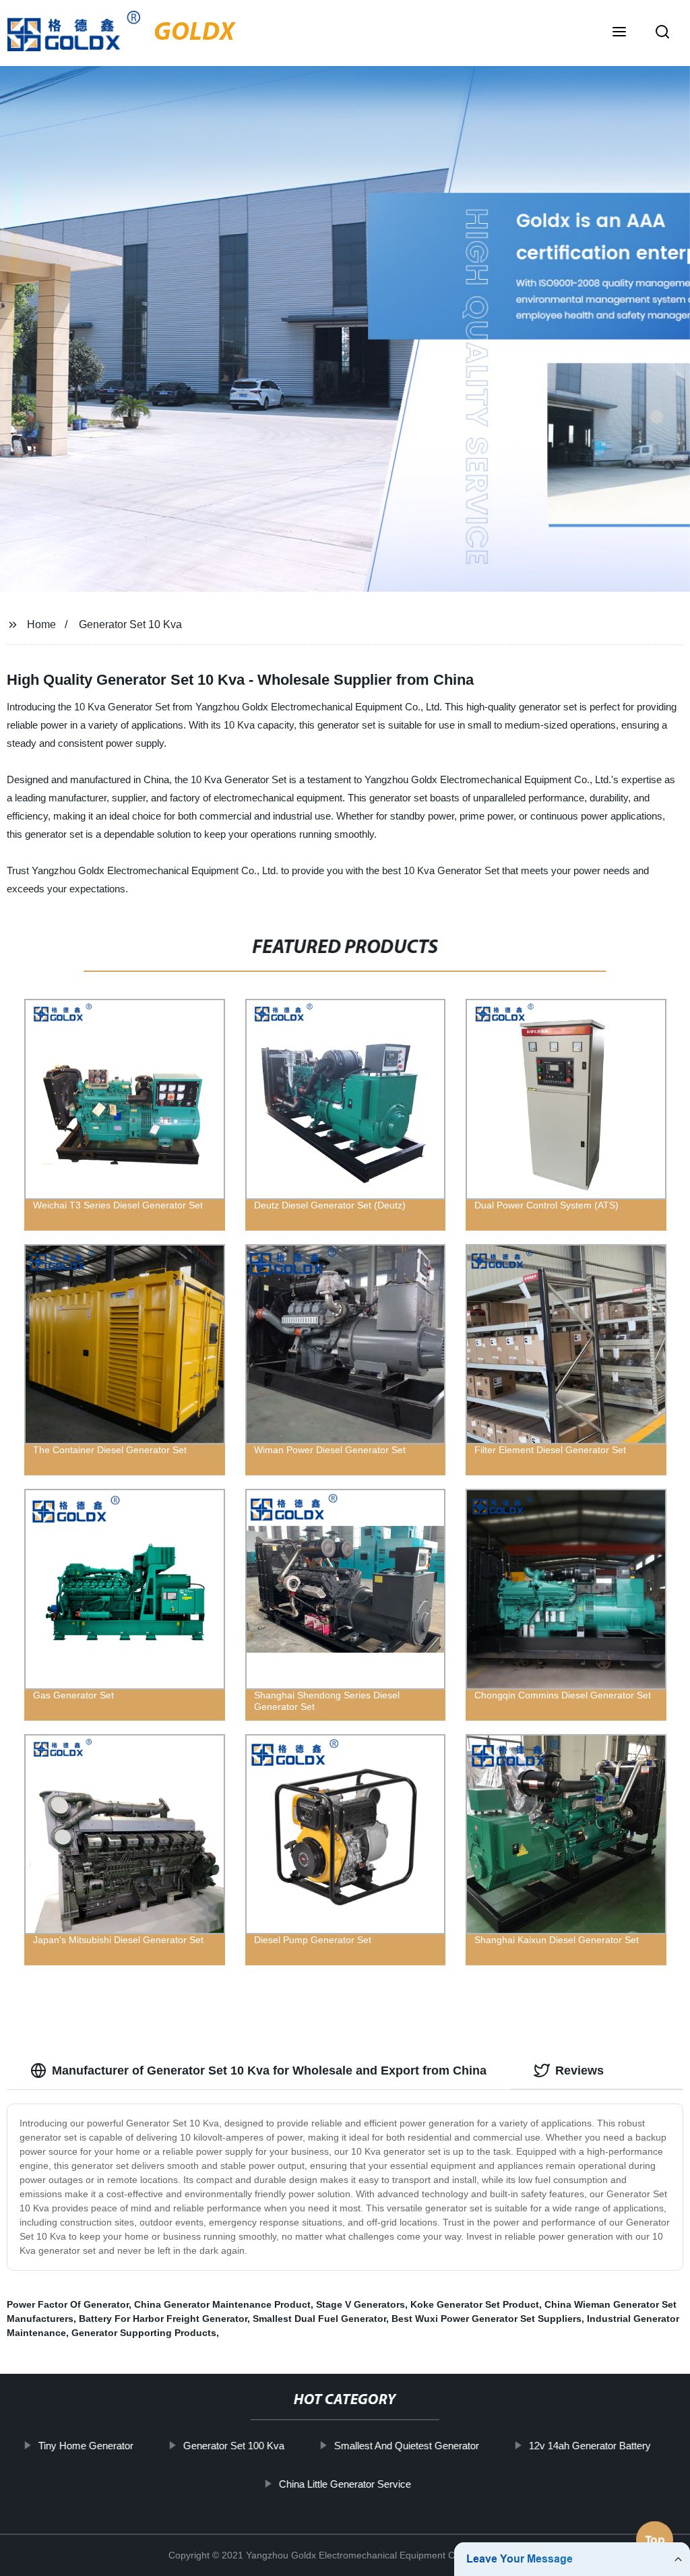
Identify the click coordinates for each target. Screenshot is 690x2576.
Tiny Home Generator (86, 2446)
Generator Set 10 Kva (130, 624)
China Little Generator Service (345, 2483)
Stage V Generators (360, 2304)
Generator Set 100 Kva (234, 2446)
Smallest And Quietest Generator (407, 2446)
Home (41, 624)
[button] (619, 33)
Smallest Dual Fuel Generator (319, 2319)
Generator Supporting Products (144, 2333)
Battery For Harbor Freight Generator (163, 2319)
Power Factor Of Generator (68, 2304)
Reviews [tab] (579, 2071)
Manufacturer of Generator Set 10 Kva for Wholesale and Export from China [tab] (269, 2071)
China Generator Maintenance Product (222, 2304)
